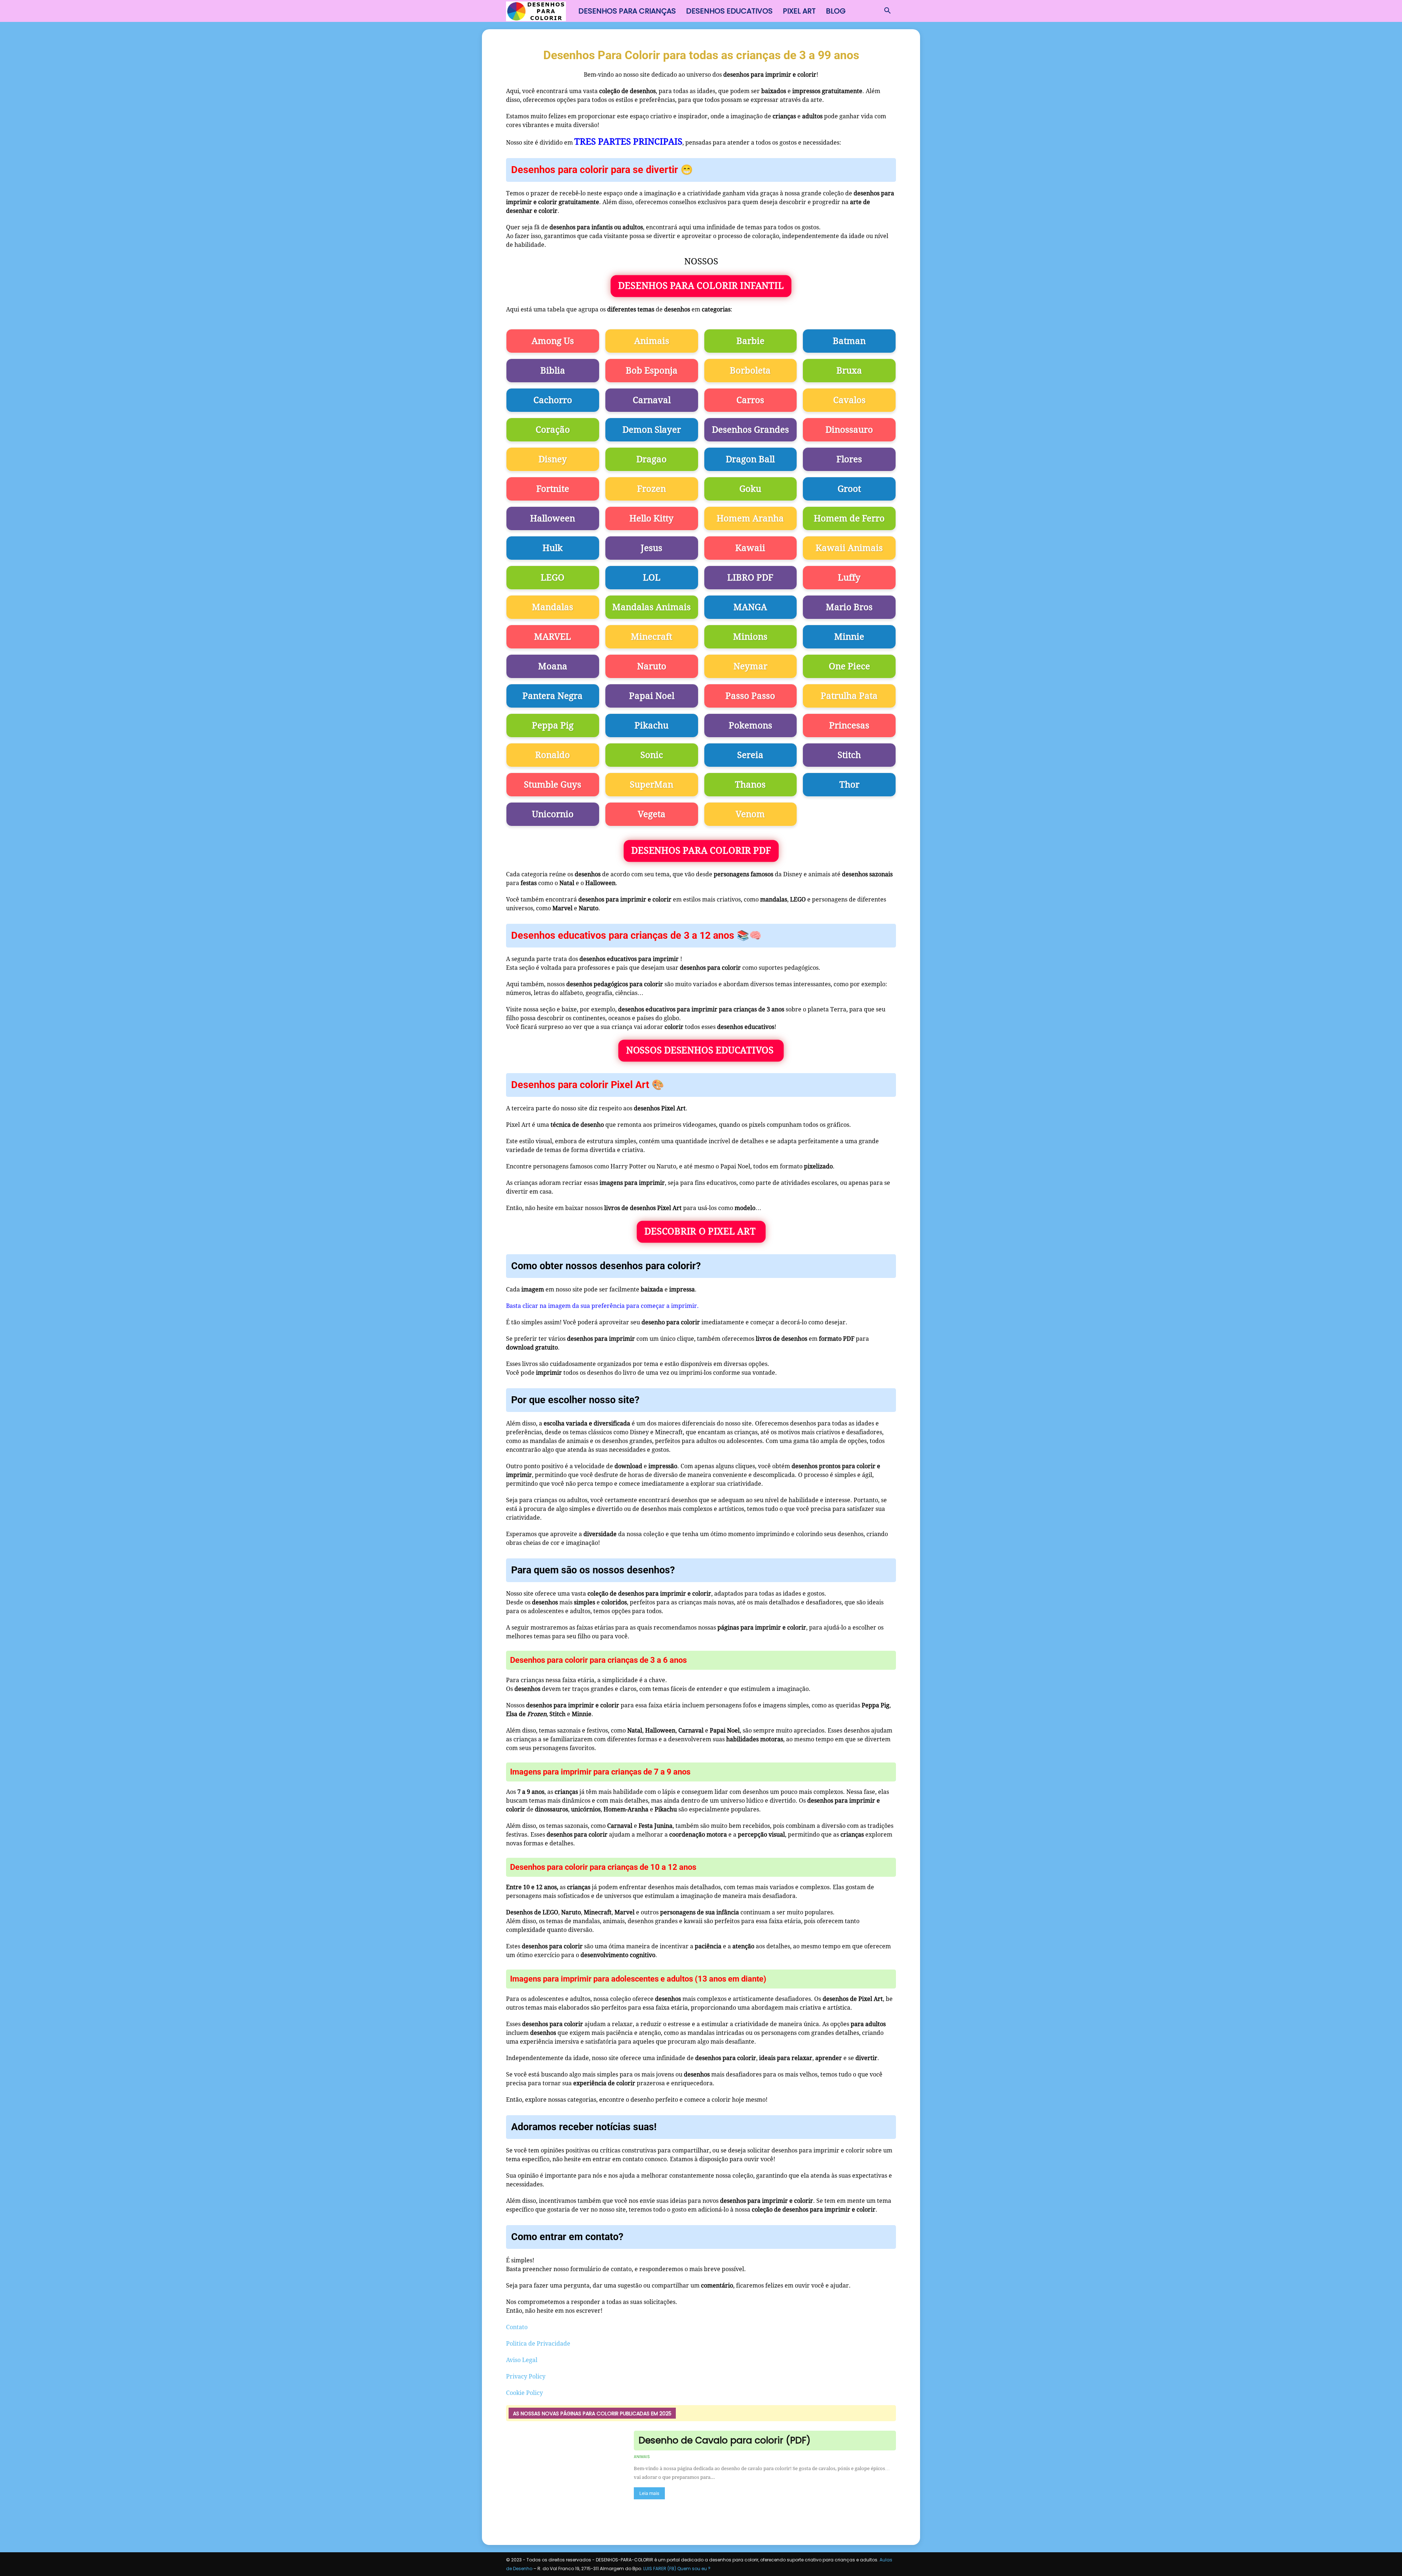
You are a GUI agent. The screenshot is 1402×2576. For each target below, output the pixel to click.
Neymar (750, 666)
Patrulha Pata (849, 696)
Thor (849, 785)
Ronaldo (553, 755)
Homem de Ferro (849, 518)
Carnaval (652, 400)
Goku (750, 489)
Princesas (849, 726)
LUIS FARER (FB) (660, 2569)
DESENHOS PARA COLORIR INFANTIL (701, 286)
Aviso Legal (522, 2360)
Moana (553, 666)
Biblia (553, 371)
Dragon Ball (750, 459)
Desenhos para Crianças (627, 11)
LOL (652, 578)
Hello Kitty (652, 518)
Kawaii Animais (849, 548)
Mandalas (553, 607)
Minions (750, 637)
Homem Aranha (750, 518)
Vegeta (652, 814)
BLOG (836, 11)
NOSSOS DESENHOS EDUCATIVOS (701, 1050)
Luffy (849, 578)
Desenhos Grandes (750, 430)
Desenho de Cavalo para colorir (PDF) (725, 2440)
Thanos (750, 785)
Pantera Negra (553, 696)
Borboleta (750, 371)
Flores (849, 459)
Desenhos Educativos (729, 11)
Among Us (553, 341)
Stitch (849, 755)
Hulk (553, 548)
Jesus (652, 548)
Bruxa (849, 371)
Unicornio (553, 814)
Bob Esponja (652, 371)
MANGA (750, 607)
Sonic (652, 755)
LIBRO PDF (750, 578)
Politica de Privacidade (538, 2344)
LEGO (553, 578)
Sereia (750, 755)
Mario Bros (849, 607)
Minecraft (652, 637)
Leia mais (649, 2493)
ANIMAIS (642, 2457)
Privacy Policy (526, 2376)
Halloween (553, 518)
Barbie (750, 341)
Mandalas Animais (652, 607)
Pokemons (750, 726)
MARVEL (553, 637)
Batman (849, 341)
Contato (517, 2327)
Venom (750, 814)
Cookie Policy (524, 2393)
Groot (849, 489)
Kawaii (750, 548)
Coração (553, 430)
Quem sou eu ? (694, 2569)
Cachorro (553, 400)
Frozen (652, 489)
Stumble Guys (553, 785)
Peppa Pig (553, 726)
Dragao (652, 459)
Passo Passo (750, 696)
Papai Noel (652, 696)
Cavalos (849, 400)
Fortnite (553, 489)
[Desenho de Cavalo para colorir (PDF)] (565, 2474)
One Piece (849, 666)
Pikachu (652, 726)
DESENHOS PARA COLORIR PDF (701, 851)
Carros (750, 400)
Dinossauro (849, 430)
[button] (887, 11)
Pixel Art (799, 11)
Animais (652, 341)
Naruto (652, 666)
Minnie (849, 637)
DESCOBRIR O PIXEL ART (701, 1231)
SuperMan (652, 785)
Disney (553, 459)
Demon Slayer (652, 430)
